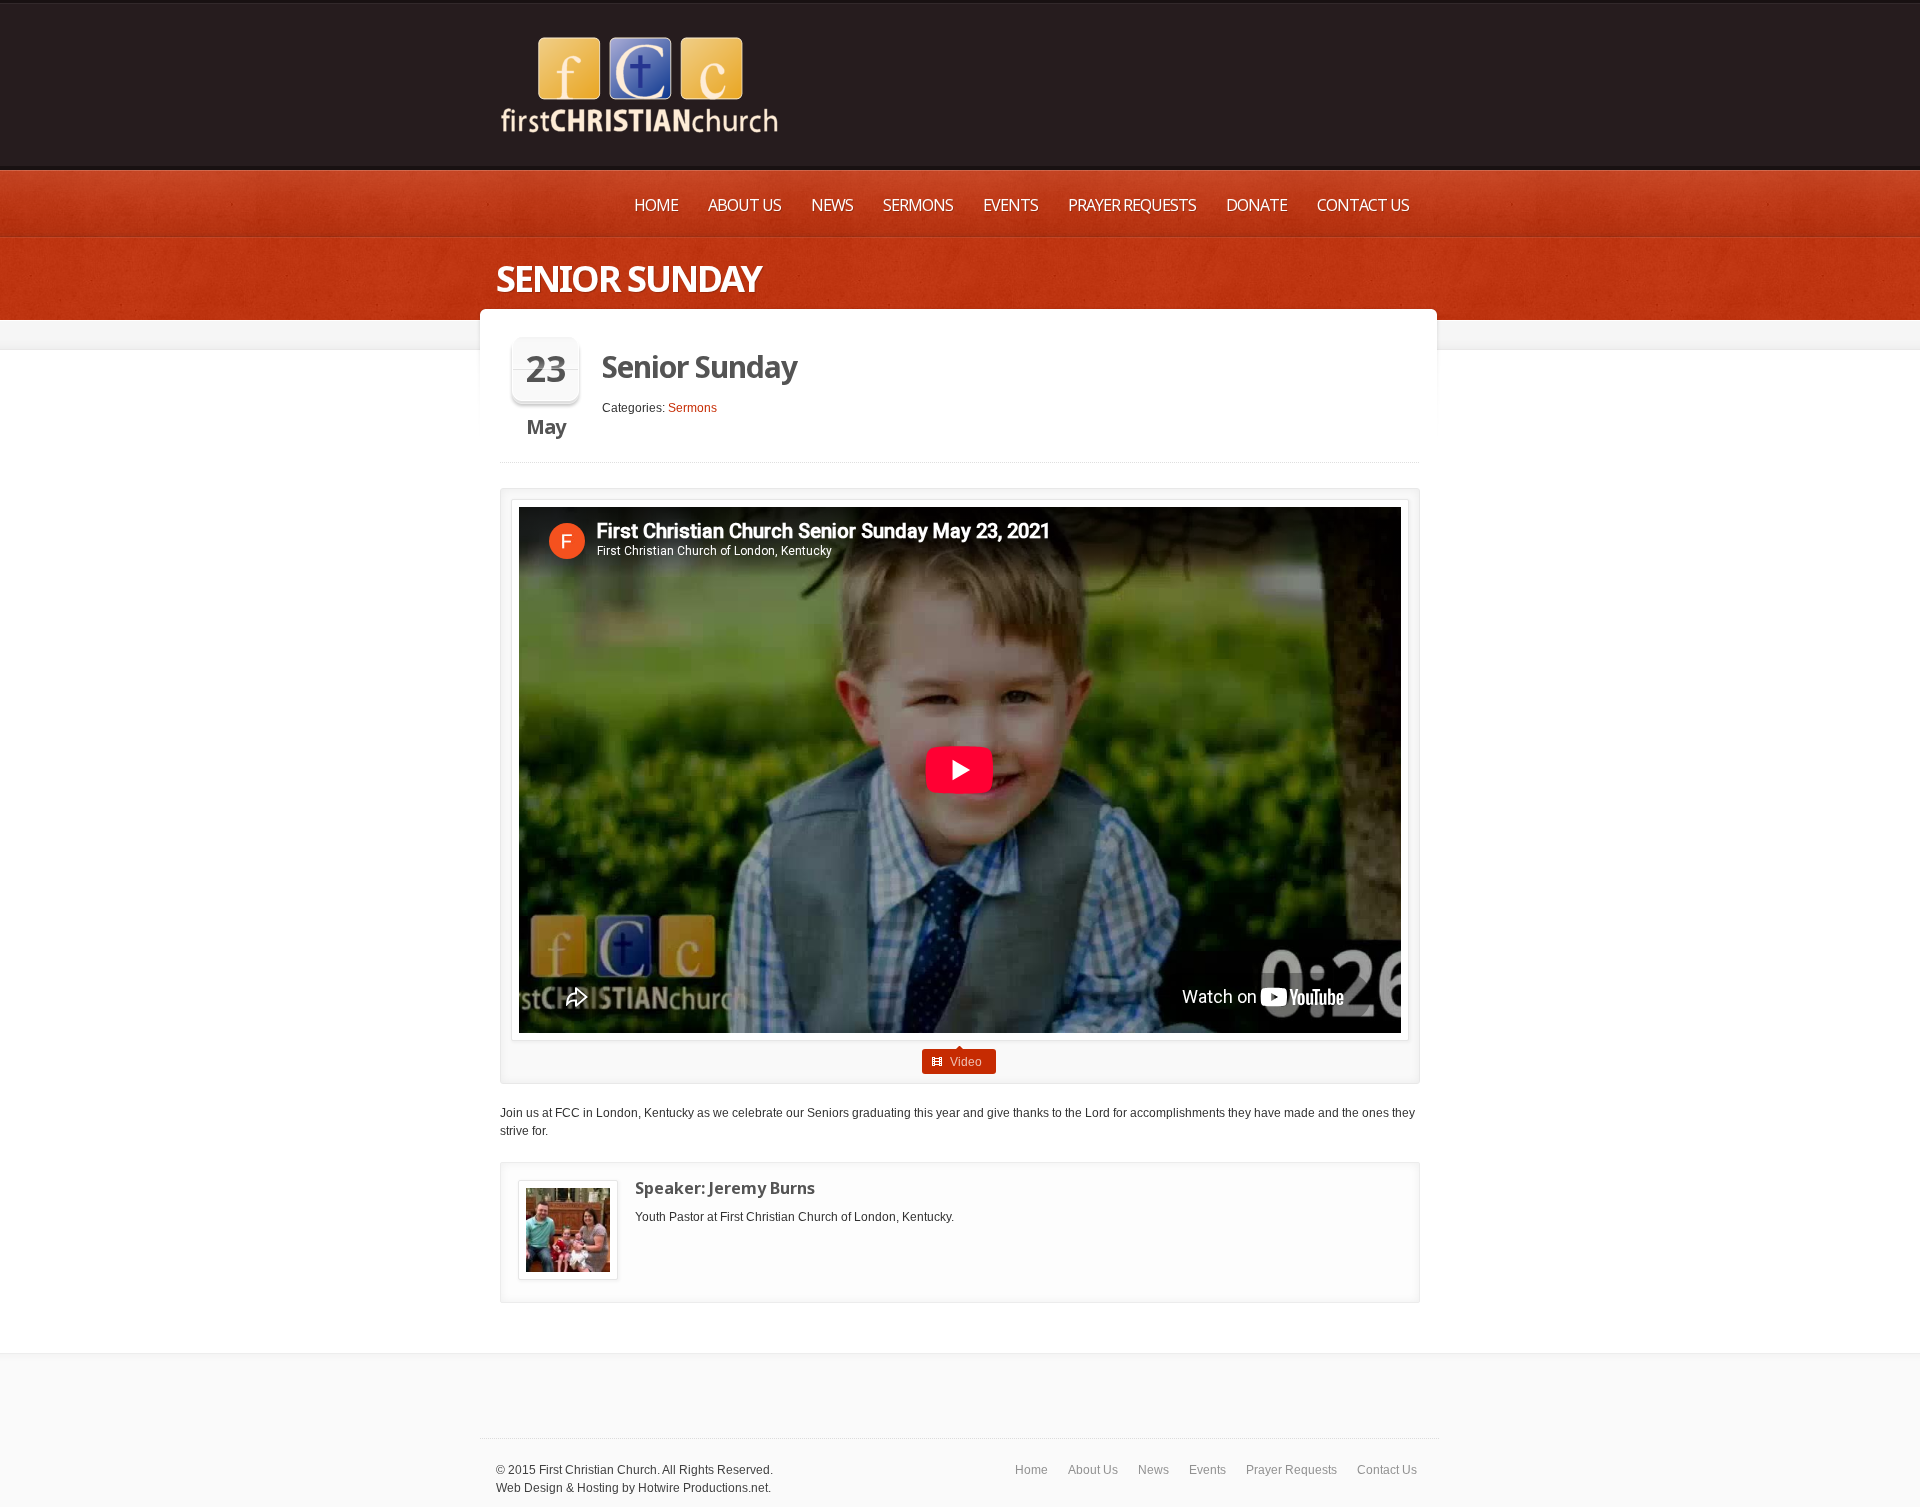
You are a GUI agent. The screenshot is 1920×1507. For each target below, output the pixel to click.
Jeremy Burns (762, 1188)
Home (656, 205)
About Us (744, 205)
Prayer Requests (1132, 205)
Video (966, 1062)
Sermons (918, 205)
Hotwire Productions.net (703, 1488)
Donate (1256, 205)
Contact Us (1363, 205)
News (832, 205)
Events (1010, 205)
